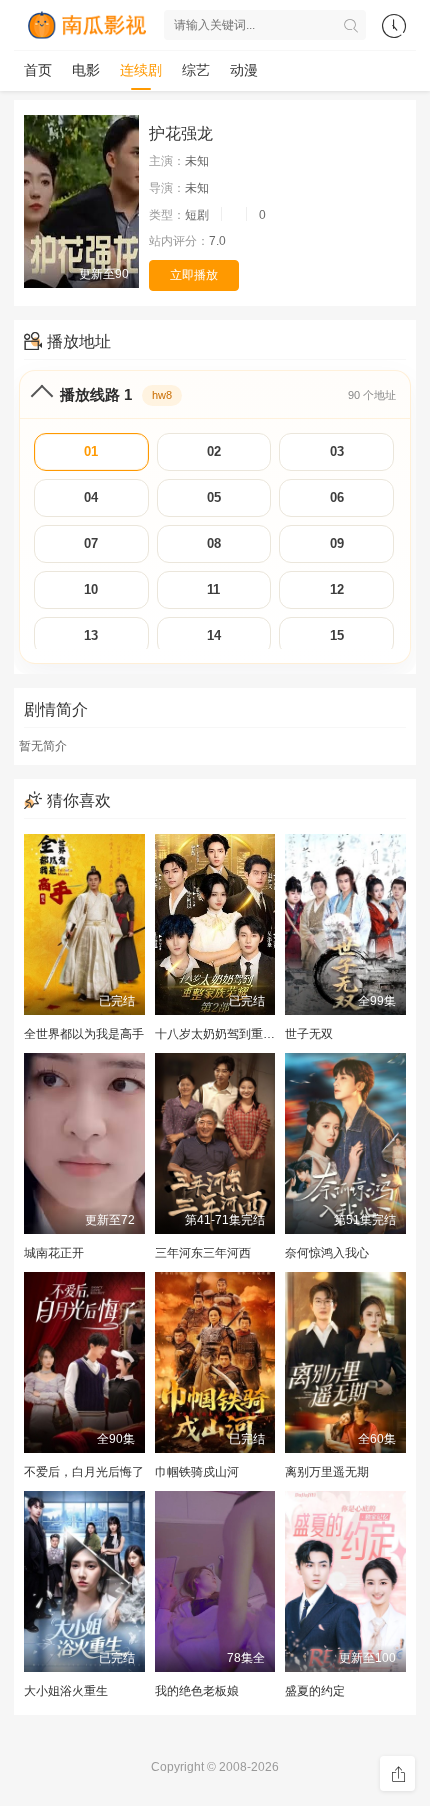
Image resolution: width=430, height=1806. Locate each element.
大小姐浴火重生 (66, 1691)
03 (337, 451)
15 (337, 635)
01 (91, 451)
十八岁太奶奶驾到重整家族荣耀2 (242, 1034)
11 (213, 589)
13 (91, 635)
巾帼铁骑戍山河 (197, 1472)
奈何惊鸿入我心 (327, 1253)
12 (337, 589)
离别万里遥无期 (327, 1472)
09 (337, 543)
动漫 (244, 70)
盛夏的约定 (315, 1691)
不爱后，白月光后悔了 (84, 1472)
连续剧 (141, 70)
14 (214, 635)
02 (214, 451)
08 (214, 543)
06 (337, 497)
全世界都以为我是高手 (84, 1034)
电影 (86, 70)
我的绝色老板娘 (197, 1691)
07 (91, 543)
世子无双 (309, 1034)
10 (91, 589)
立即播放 (194, 275)
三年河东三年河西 (203, 1253)
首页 (38, 70)
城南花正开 (54, 1253)
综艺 (196, 70)
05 (214, 497)
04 (91, 497)
